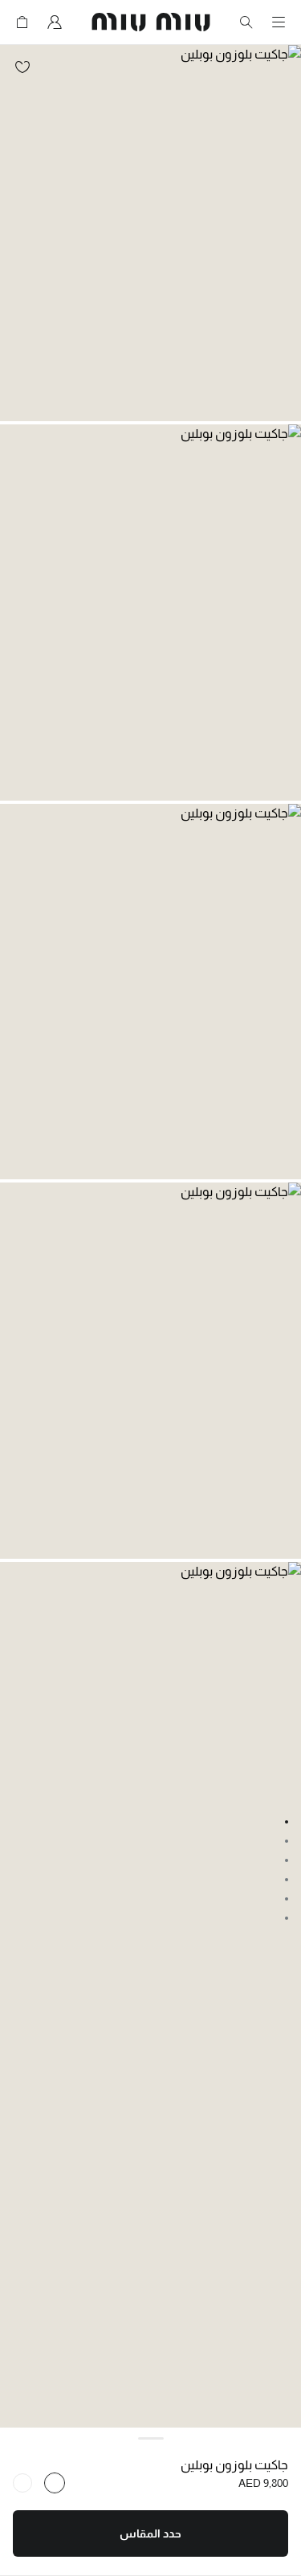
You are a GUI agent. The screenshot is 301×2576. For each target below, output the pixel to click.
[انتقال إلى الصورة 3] (287, 1860)
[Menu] (279, 22)
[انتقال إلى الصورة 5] (287, 1899)
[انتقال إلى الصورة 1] (287, 1822)
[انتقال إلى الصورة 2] (287, 1841)
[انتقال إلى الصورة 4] (287, 1880)
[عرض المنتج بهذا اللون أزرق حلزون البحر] (55, 2483)
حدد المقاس (150, 2533)
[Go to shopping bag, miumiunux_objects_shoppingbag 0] (22, 22)
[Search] (246, 22)
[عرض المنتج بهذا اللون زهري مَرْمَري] (22, 2483)
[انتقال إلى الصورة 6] (287, 1918)
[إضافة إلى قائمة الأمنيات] (22, 67)
